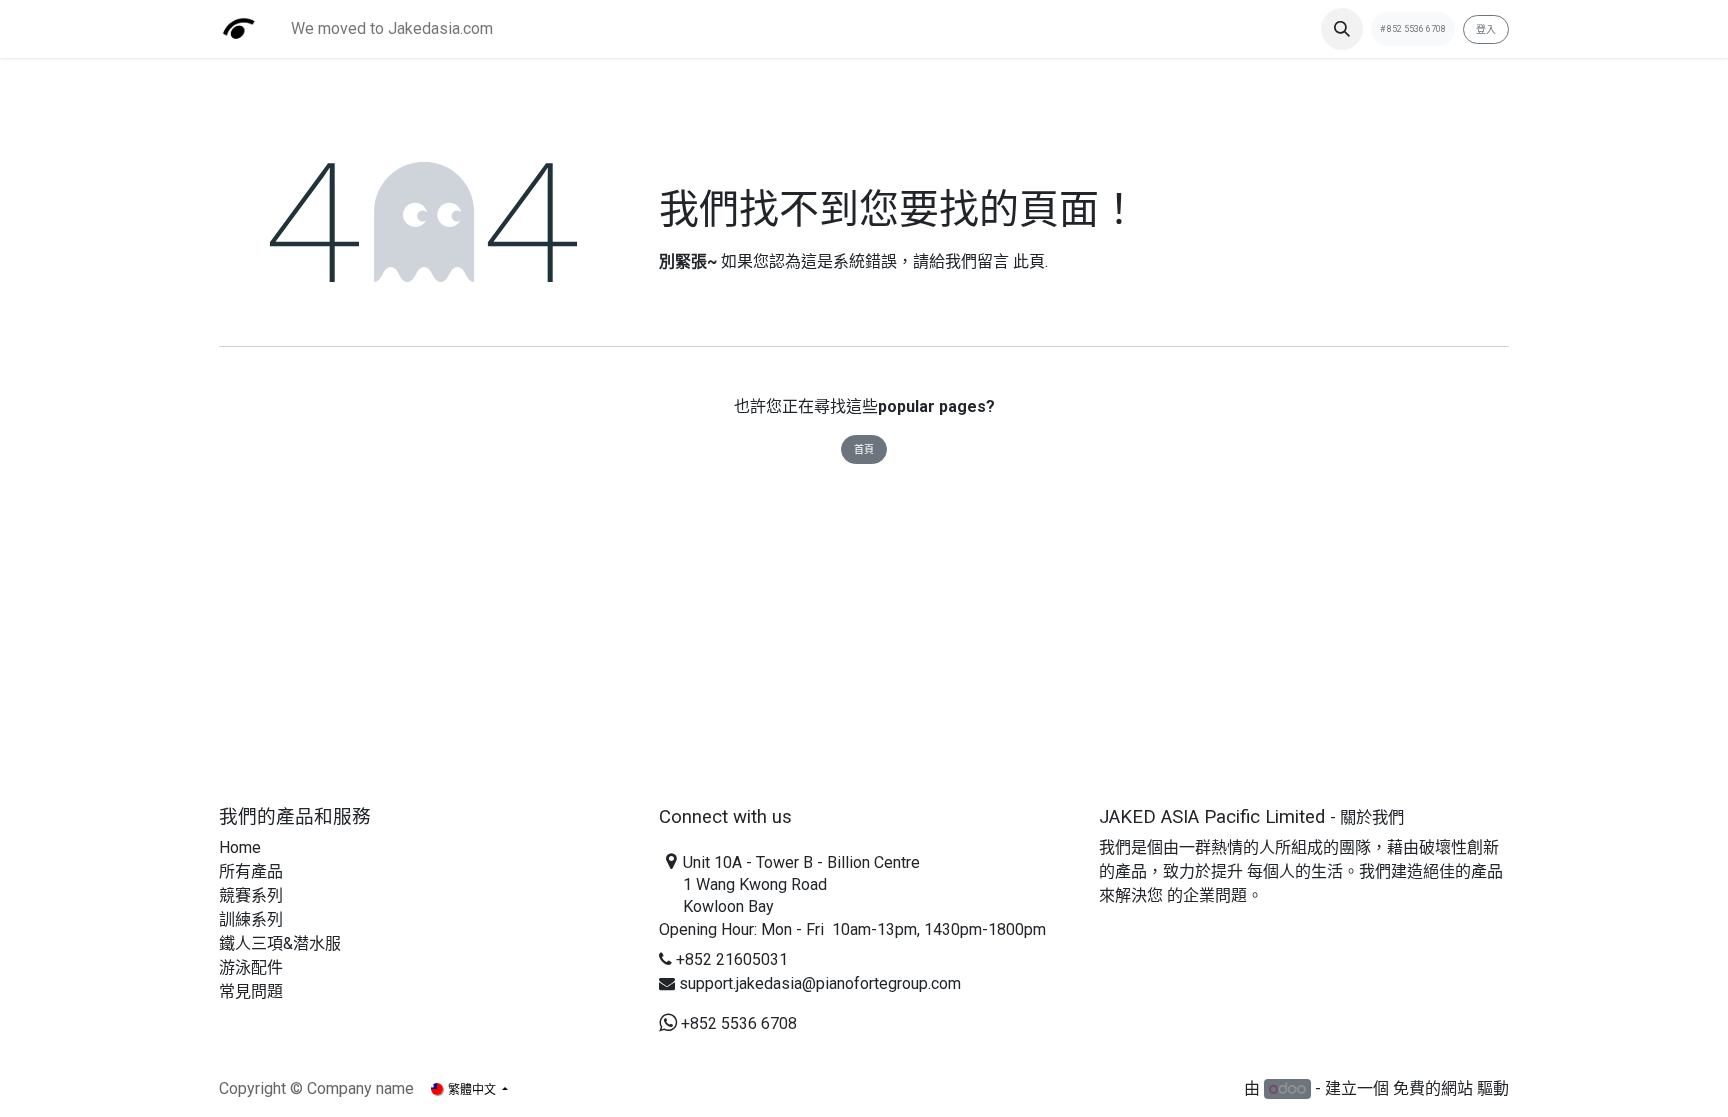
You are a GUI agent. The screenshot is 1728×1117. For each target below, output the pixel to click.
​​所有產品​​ (251, 871)
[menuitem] (392, 29)
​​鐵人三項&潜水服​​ (280, 943)
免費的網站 (1433, 1088)
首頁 (864, 449)
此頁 (1029, 261)
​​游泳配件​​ (251, 967)
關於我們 (1372, 817)
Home (240, 847)
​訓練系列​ (251, 919)
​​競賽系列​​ (251, 895)
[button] (1342, 29)
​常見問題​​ (251, 991)
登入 (1486, 29)
